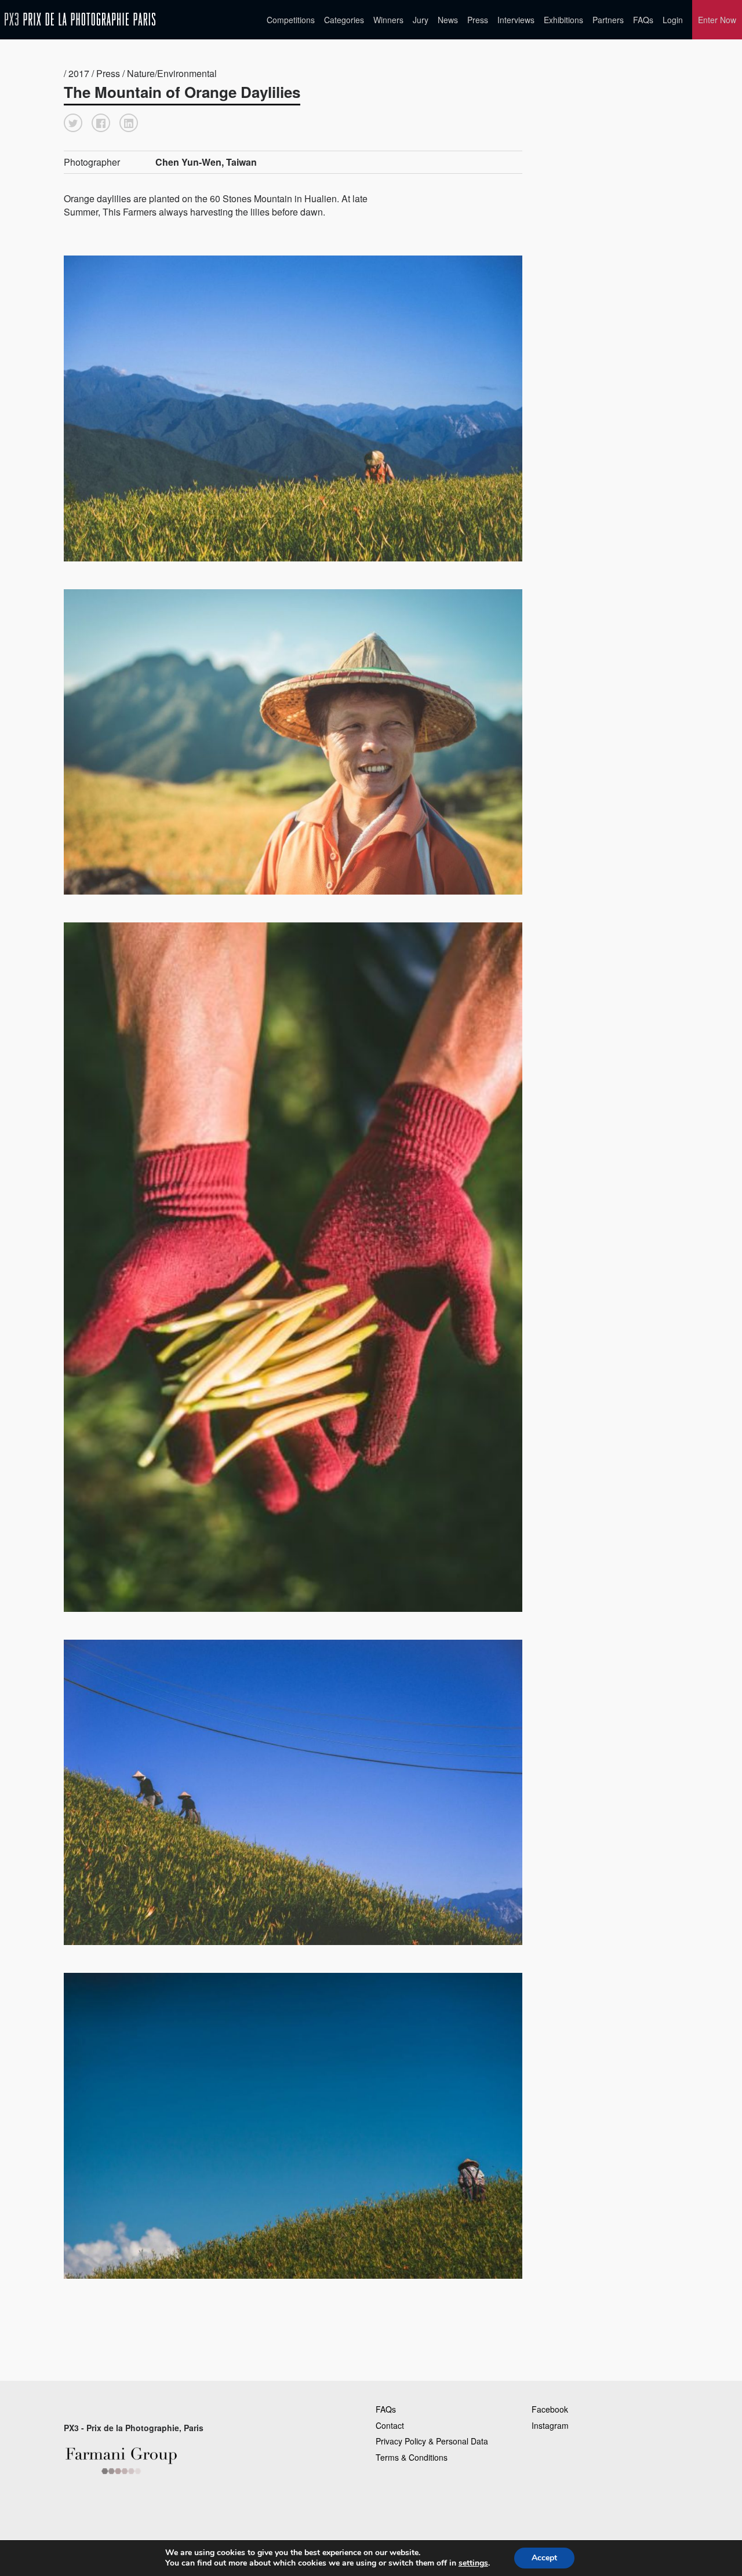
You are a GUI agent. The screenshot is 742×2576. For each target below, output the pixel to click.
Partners (608, 20)
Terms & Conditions (412, 2457)
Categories (344, 20)
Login (673, 20)
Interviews (516, 20)
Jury (421, 20)
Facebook (550, 2409)
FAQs (643, 20)
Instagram (550, 2425)
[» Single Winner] (80, 19)
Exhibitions (563, 20)
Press (478, 20)
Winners (388, 20)
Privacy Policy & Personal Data (432, 2441)
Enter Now (717, 20)
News (448, 20)
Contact (390, 2425)
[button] (73, 123)
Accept (544, 2558)
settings (473, 2563)
